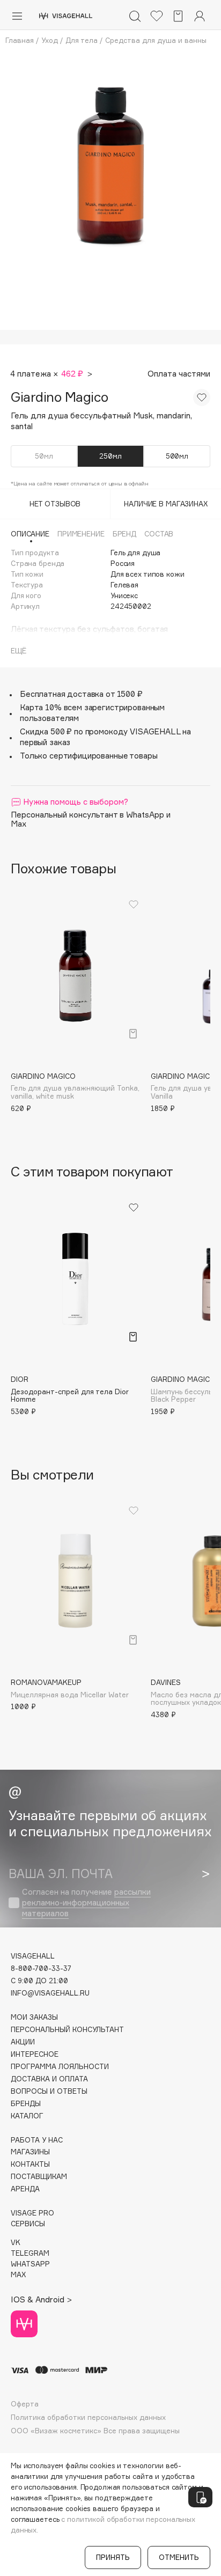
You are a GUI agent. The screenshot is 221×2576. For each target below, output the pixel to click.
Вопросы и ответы (49, 2091)
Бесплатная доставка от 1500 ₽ (81, 694)
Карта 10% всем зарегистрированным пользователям (92, 713)
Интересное (35, 2054)
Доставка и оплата (49, 2079)
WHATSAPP (30, 2264)
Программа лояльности (60, 2067)
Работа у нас (37, 2140)
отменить (179, 2557)
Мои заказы (34, 2017)
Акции (23, 2042)
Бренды (26, 2104)
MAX (18, 2275)
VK (16, 2243)
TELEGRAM (30, 2253)
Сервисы (28, 2224)
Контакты (30, 2164)
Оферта (25, 2404)
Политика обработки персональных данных (88, 2417)
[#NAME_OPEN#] (200, 2497)
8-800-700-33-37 (41, 1968)
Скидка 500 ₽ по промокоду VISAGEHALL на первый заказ (105, 737)
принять (113, 2557)
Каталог (27, 2116)
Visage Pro (32, 2213)
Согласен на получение (86, 1902)
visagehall (33, 1956)
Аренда (25, 2189)
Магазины (30, 2152)
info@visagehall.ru (50, 1993)
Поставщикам (39, 2177)
